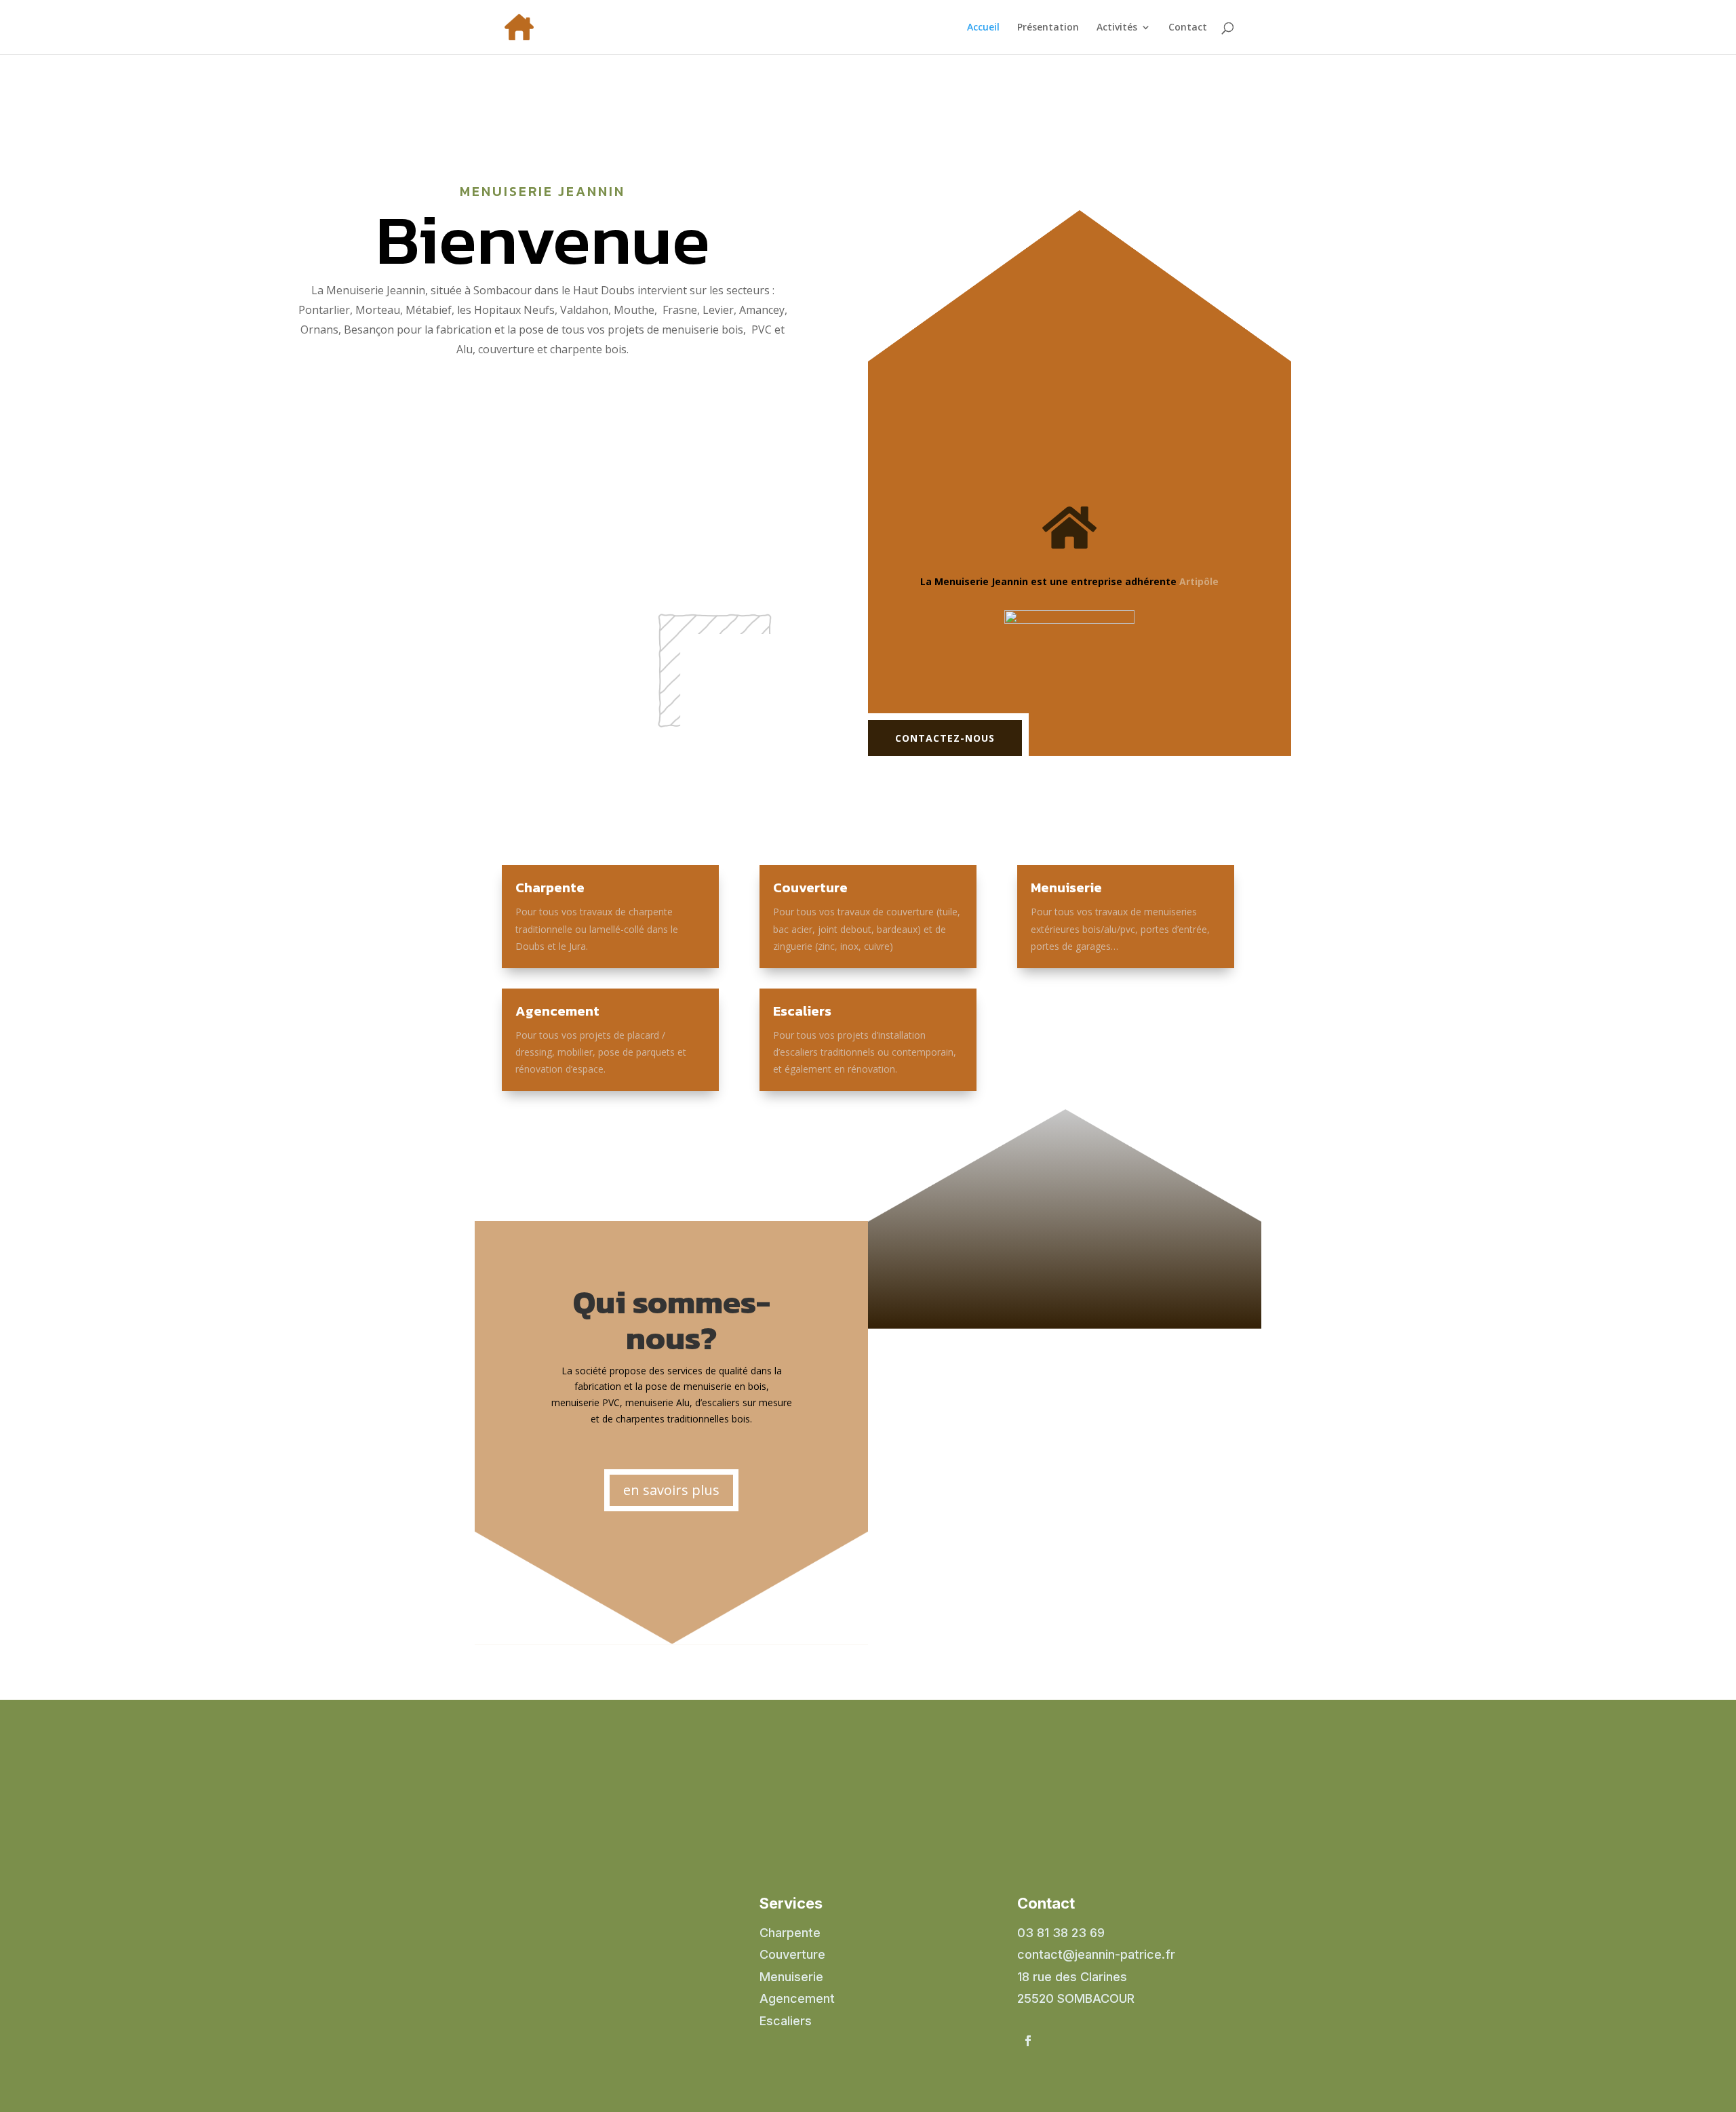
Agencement (557, 1011)
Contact (1188, 28)
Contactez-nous (945, 738)
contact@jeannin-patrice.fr (1096, 1954)
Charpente (550, 888)
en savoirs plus (671, 1490)
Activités (1117, 28)
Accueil (983, 28)
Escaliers (802, 1011)
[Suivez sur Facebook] (1028, 2041)
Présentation (1048, 28)
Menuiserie (1066, 888)
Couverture (810, 888)
